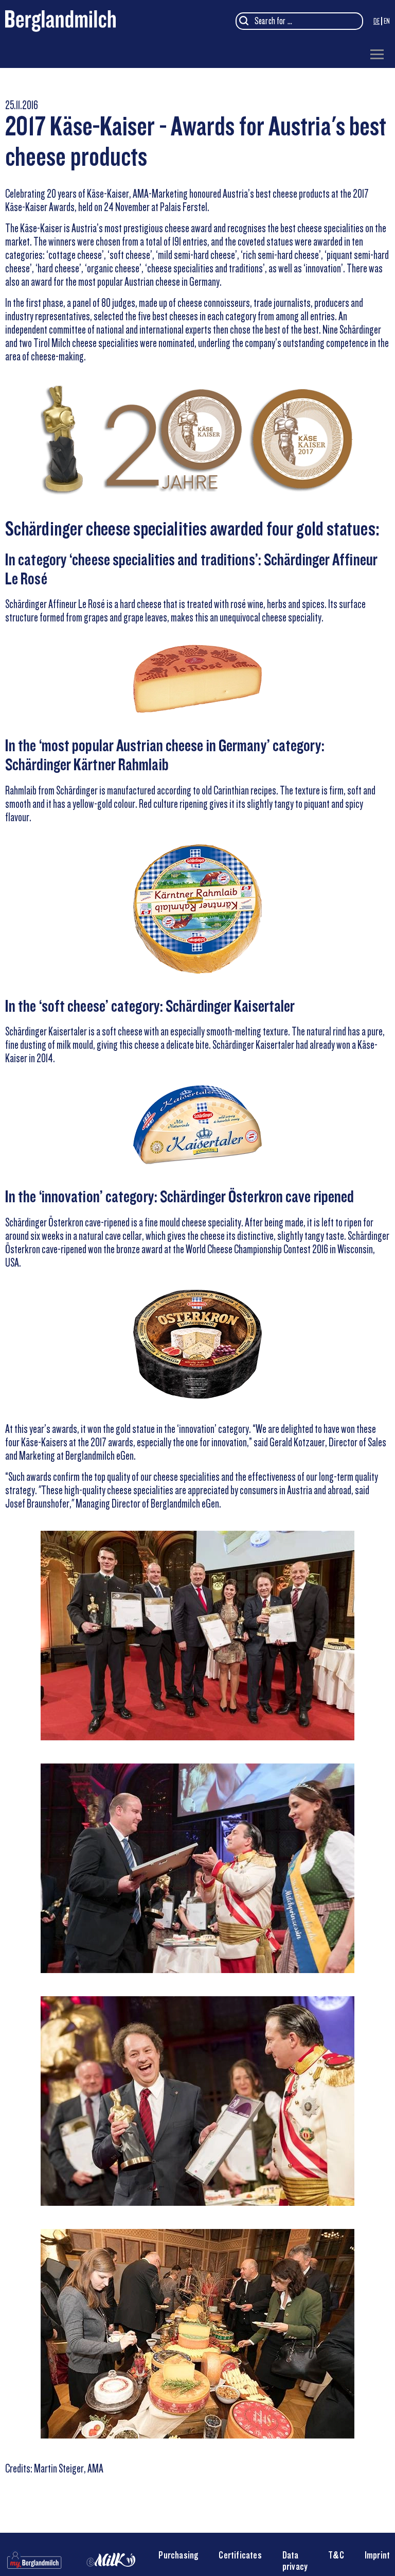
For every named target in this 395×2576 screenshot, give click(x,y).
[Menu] (377, 55)
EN (387, 21)
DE (376, 21)
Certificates (240, 2555)
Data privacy (295, 2561)
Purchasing (178, 2555)
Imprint (377, 2555)
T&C (336, 2555)
